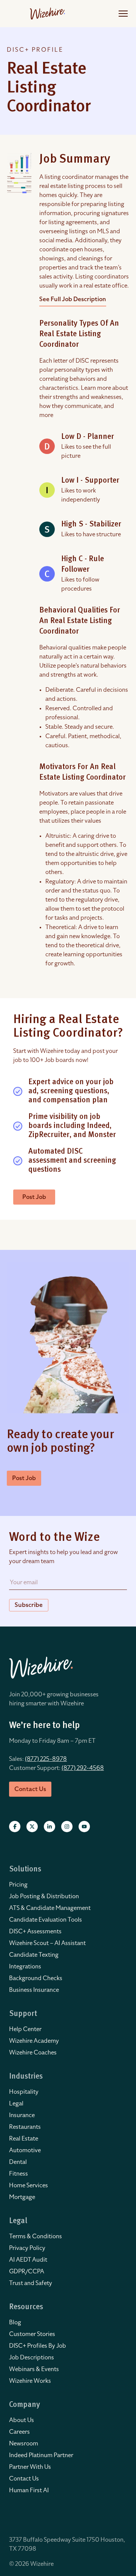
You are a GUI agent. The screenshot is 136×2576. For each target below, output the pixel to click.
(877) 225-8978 (46, 1759)
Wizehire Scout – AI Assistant (47, 1943)
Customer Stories (32, 2334)
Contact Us (24, 2479)
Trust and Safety (31, 2283)
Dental (18, 2162)
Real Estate (24, 2139)
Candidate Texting (34, 1955)
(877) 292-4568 (83, 1768)
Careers (19, 2432)
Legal (16, 2104)
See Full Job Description (73, 299)
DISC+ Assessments (35, 1931)
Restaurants (25, 2127)
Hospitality (24, 2092)
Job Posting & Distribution (44, 1896)
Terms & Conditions (36, 2236)
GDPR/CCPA (27, 2271)
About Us (22, 2420)
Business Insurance (34, 1990)
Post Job (34, 1197)
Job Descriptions (32, 2357)
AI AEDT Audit (28, 2260)
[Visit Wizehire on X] (32, 1827)
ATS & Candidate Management (50, 1908)
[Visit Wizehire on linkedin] (49, 1827)
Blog (15, 2322)
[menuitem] (68, 1885)
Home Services (29, 2185)
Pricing (18, 1885)
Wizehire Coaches (33, 2053)
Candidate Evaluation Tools (46, 1920)
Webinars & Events (34, 2369)
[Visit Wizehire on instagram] (67, 1827)
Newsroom (24, 2444)
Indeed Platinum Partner (41, 2455)
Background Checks (36, 1978)
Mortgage (22, 2197)
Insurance (22, 2115)
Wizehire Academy (34, 2041)
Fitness (19, 2174)
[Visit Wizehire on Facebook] (15, 1827)
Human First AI (29, 2490)
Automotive (25, 2150)
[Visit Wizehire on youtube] (84, 1827)
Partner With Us (30, 2467)
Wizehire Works (30, 2381)
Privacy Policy (27, 2248)
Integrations (25, 1967)
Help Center (25, 2029)
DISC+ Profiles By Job (38, 2346)
